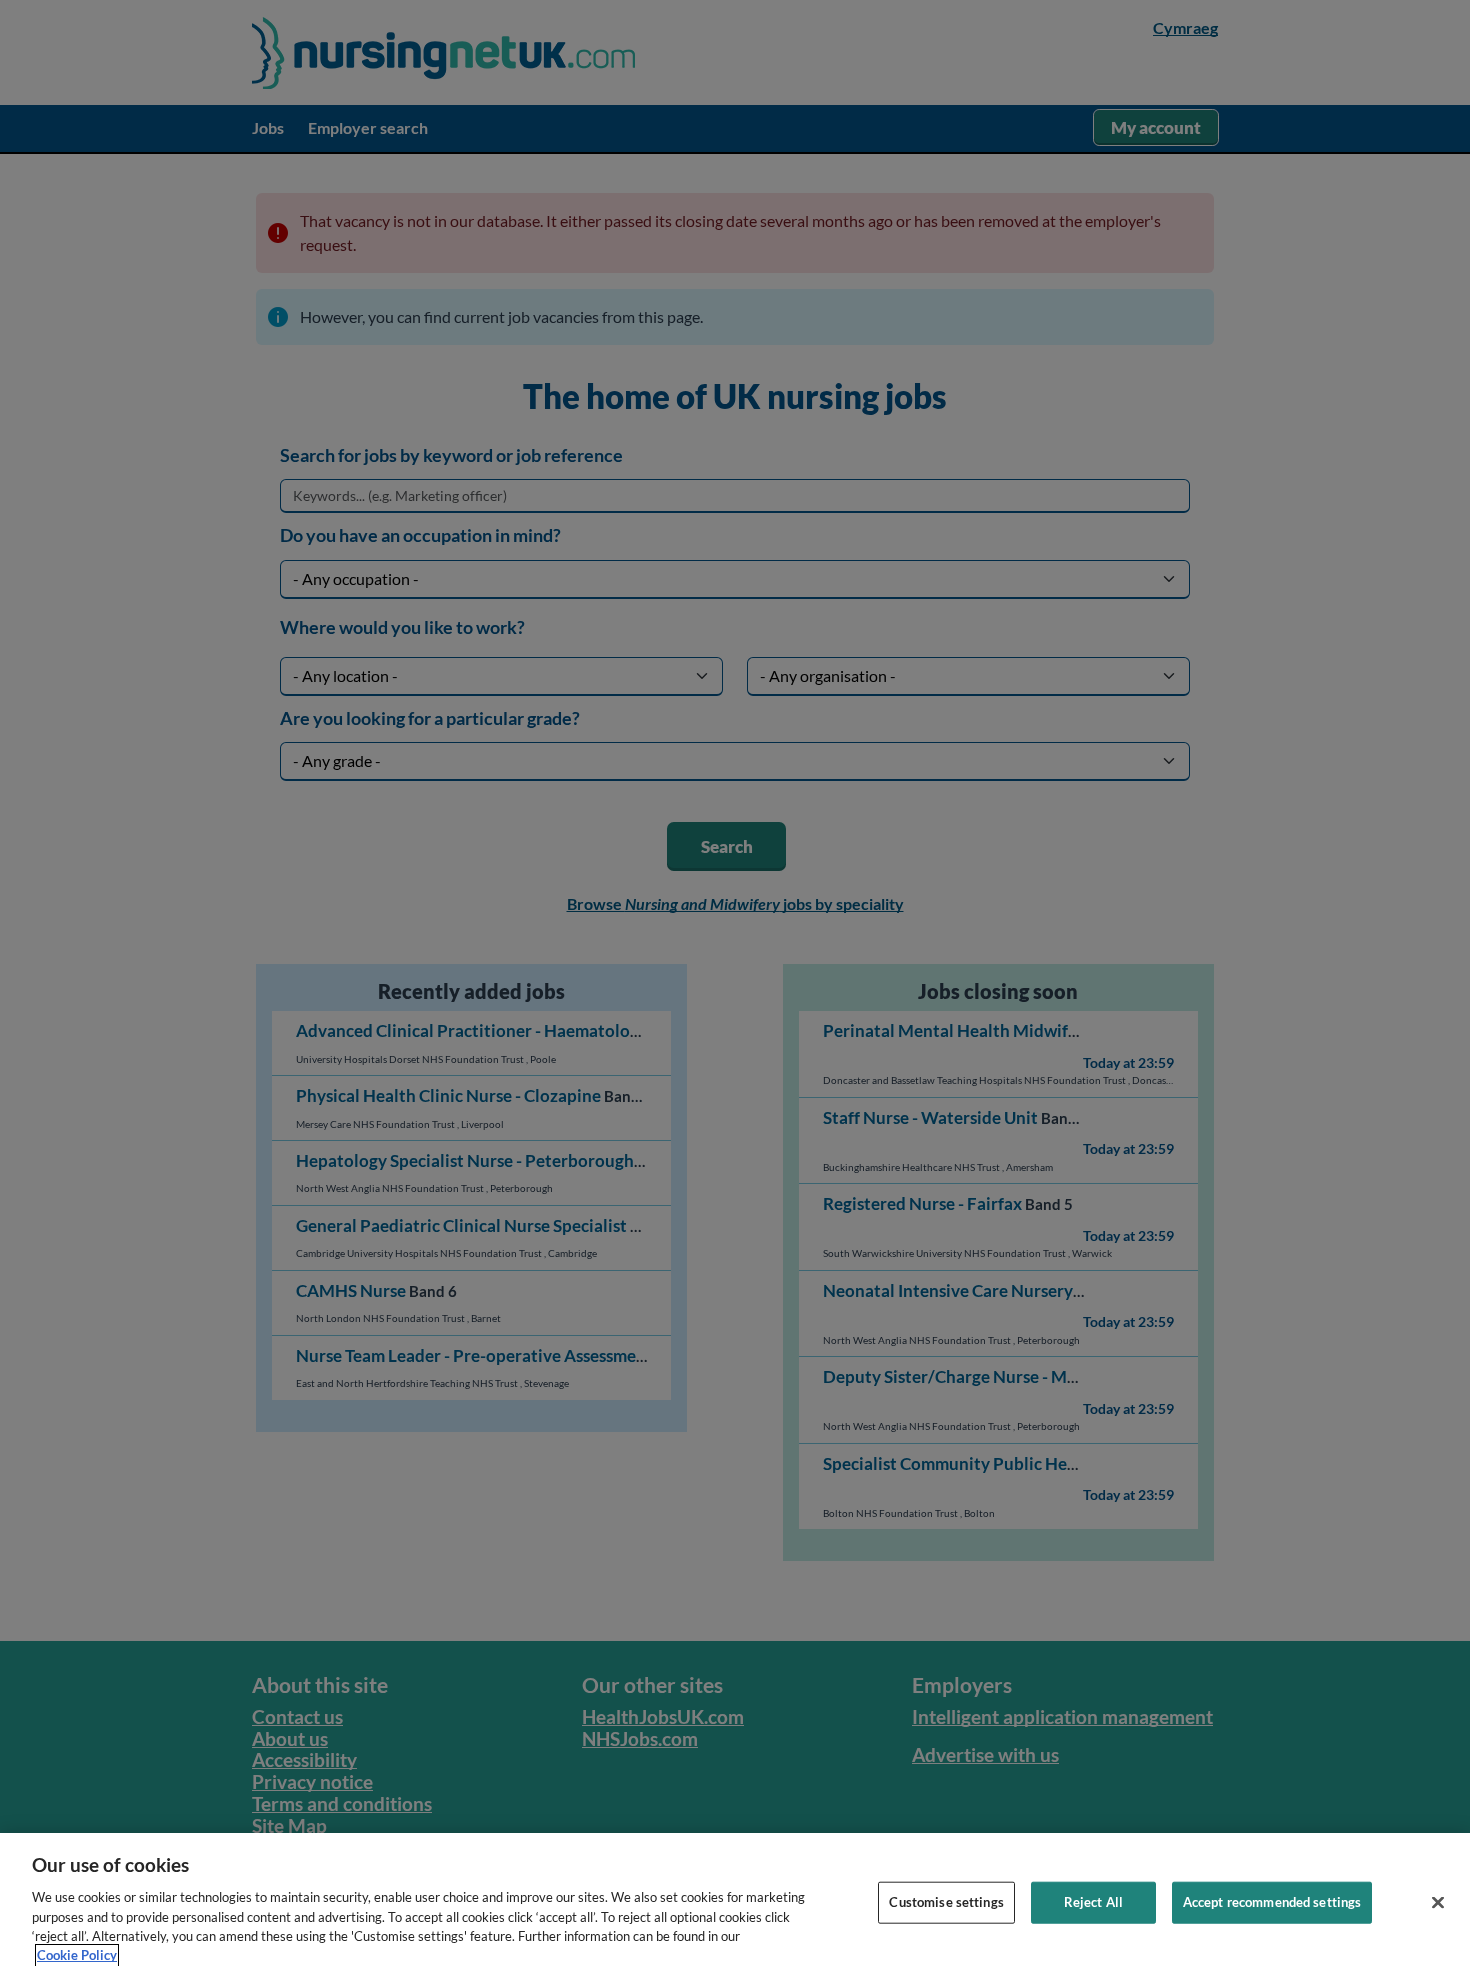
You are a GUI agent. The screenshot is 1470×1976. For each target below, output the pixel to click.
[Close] (1438, 1903)
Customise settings (946, 1902)
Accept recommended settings (1272, 1902)
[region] (735, 1904)
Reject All (1093, 1902)
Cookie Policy (77, 1955)
